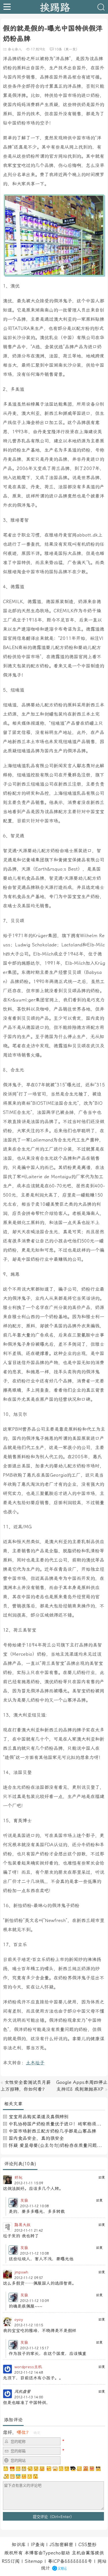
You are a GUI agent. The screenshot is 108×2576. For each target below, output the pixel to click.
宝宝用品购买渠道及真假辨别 (39, 2117)
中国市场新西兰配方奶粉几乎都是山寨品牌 (52, 2131)
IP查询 (38, 2545)
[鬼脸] (30, 2469)
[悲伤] (18, 2469)
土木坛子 (35, 2063)
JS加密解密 (61, 2545)
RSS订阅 (11, 2561)
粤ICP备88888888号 (70, 2561)
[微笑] (36, 2469)
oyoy (19, 2319)
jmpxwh (21, 2272)
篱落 (90, 2553)
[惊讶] (55, 2469)
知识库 (19, 2545)
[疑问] (6, 2469)
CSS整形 (87, 2545)
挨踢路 (55, 7)
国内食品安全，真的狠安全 (36, 2138)
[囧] (18, 2476)
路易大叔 (22, 2225)
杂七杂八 (15, 49)
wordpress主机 (28, 2367)
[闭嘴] (24, 2469)
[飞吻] (48, 2469)
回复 (102, 2177)
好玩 (18, 2177)
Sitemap (34, 2561)
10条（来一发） (67, 49)
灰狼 (24, 2200)
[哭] (30, 2476)
